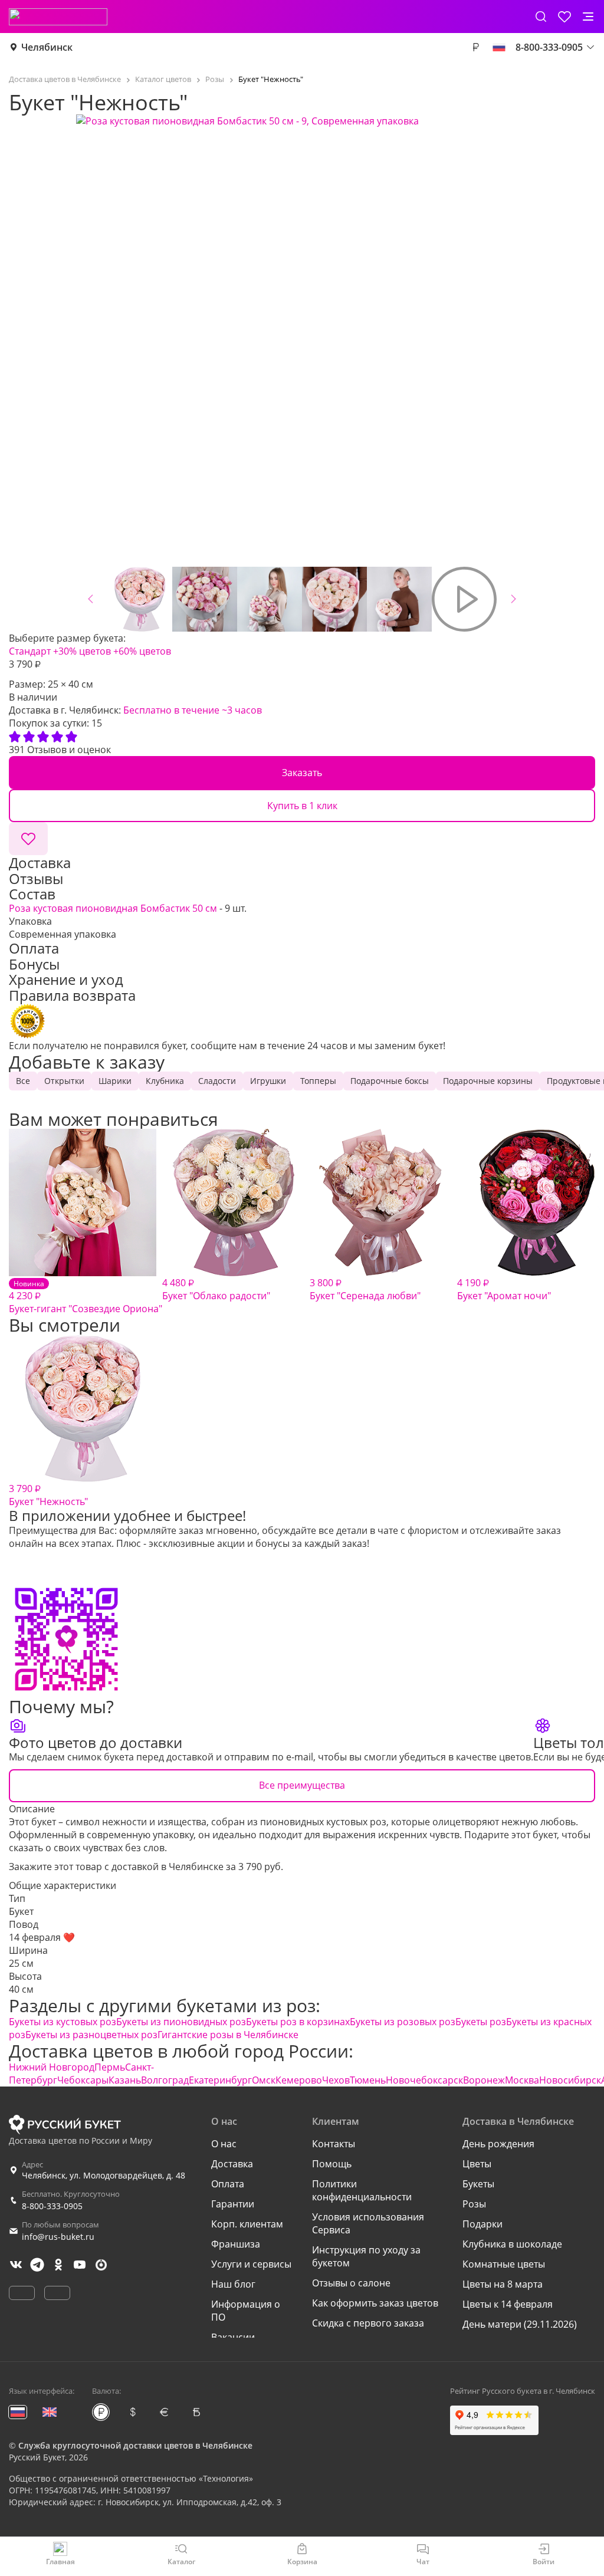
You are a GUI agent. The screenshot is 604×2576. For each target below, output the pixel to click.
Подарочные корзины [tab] (488, 1081)
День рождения (498, 2144)
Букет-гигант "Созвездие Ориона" (86, 1297)
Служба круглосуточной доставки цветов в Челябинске (135, 2445)
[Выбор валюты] (475, 47)
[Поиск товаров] (541, 17)
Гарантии (233, 2204)
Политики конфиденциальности (362, 2190)
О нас (224, 2144)
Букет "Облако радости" (216, 1289)
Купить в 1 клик (302, 806)
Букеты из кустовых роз (63, 2022)
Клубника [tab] (165, 1081)
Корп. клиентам (247, 2224)
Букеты (478, 2184)
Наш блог (233, 2284)
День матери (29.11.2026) (520, 2324)
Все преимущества (302, 1785)
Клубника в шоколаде (512, 2244)
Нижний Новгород (52, 2067)
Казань (125, 2080)
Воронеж (484, 2080)
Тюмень (368, 2080)
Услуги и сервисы (251, 2264)
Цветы (477, 2164)
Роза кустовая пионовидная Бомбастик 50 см (113, 908)
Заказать (302, 773)
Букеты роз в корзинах (298, 2022)
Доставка (232, 2164)
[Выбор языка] (499, 47)
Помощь (332, 2164)
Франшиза (236, 2244)
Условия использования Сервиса (368, 2223)
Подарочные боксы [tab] (390, 1081)
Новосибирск (570, 2080)
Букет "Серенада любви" (365, 1289)
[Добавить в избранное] (28, 839)
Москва (522, 2080)
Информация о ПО (246, 2311)
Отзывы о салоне (351, 2283)
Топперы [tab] (318, 1081)
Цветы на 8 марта (503, 2284)
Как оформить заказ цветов (375, 2303)
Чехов (336, 2080)
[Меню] (588, 17)
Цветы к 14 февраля (508, 2304)
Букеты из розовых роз (403, 2022)
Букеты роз (481, 2022)
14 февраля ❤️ (42, 1937)
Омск (264, 2080)
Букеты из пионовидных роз (181, 2022)
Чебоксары (83, 2080)
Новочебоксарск (424, 2080)
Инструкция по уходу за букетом (366, 2256)
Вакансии (233, 2337)
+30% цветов (82, 651)
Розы (474, 2204)
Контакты (334, 2144)
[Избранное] (564, 17)
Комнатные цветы (504, 2264)
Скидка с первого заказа (368, 2323)
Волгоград (165, 2080)
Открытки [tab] (64, 1081)
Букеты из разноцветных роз (91, 2035)
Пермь (110, 2067)
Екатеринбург (220, 2080)
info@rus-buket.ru (58, 2237)
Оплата (228, 2184)
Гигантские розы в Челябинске (228, 2035)
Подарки (482, 2224)
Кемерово (299, 2080)
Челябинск (47, 47)
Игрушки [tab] (268, 1081)
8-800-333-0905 (52, 2206)
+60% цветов (142, 651)
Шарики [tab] (115, 1081)
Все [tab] (23, 1081)
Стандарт (30, 651)
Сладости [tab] (217, 1081)
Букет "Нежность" (48, 1495)
